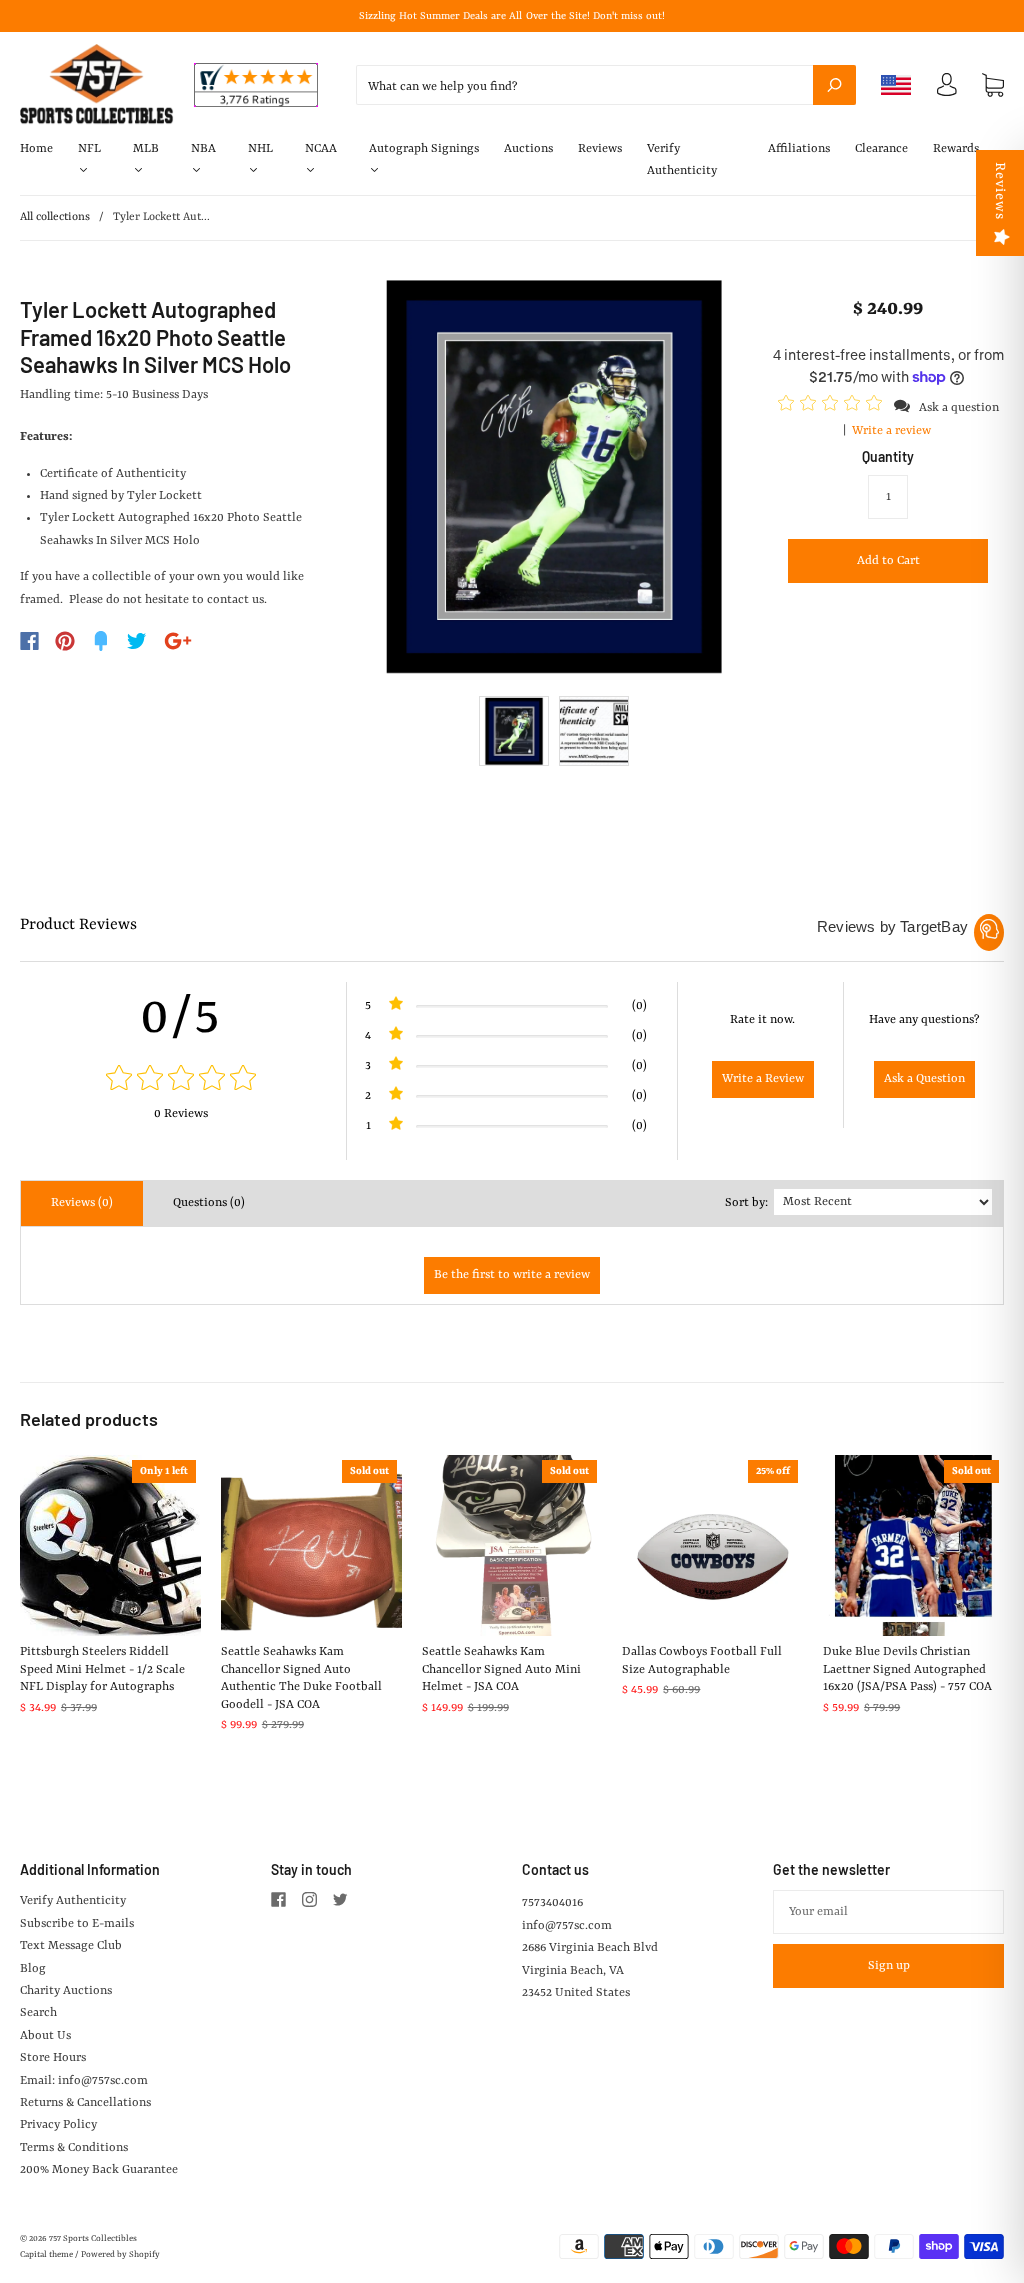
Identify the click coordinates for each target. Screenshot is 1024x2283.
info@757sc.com (567, 1926)
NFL (89, 149)
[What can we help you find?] (606, 87)
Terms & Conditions (74, 2148)
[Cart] (993, 85)
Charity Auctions (66, 1991)
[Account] (947, 90)
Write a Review (763, 1079)
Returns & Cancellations (85, 2103)
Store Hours (53, 2058)
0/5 (181, 1018)
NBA (203, 149)
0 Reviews (181, 1114)
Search (38, 2013)
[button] (833, 407)
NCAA (321, 149)
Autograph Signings (424, 149)
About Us (45, 2036)
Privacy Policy (58, 2125)
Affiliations (799, 149)
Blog (33, 1969)
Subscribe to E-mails (77, 1924)
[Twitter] (137, 641)
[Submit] (834, 85)
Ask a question (959, 408)
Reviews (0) (82, 1203)
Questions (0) (209, 1203)
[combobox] (606, 85)
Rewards (956, 149)
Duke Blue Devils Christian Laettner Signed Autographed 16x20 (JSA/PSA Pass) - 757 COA (907, 1669)
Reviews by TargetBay (892, 926)
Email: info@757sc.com (84, 2081)
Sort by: (746, 1203)
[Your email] (888, 1912)
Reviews (600, 149)
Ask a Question (924, 1079)
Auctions (528, 149)
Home (36, 149)
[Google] (178, 641)
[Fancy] (101, 641)
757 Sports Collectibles (93, 2239)
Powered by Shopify (120, 2255)
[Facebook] (29, 641)
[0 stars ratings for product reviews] (180, 1080)
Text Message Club (71, 1946)
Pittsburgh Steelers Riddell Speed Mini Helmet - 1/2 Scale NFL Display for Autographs (102, 1669)
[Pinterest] (65, 641)
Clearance (881, 149)
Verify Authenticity (682, 160)
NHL (260, 149)
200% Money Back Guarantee (99, 2170)
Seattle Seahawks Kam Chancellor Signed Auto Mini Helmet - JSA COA (501, 1669)
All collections (55, 217)
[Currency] (896, 85)
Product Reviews (78, 925)
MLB (146, 149)
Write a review (891, 431)
